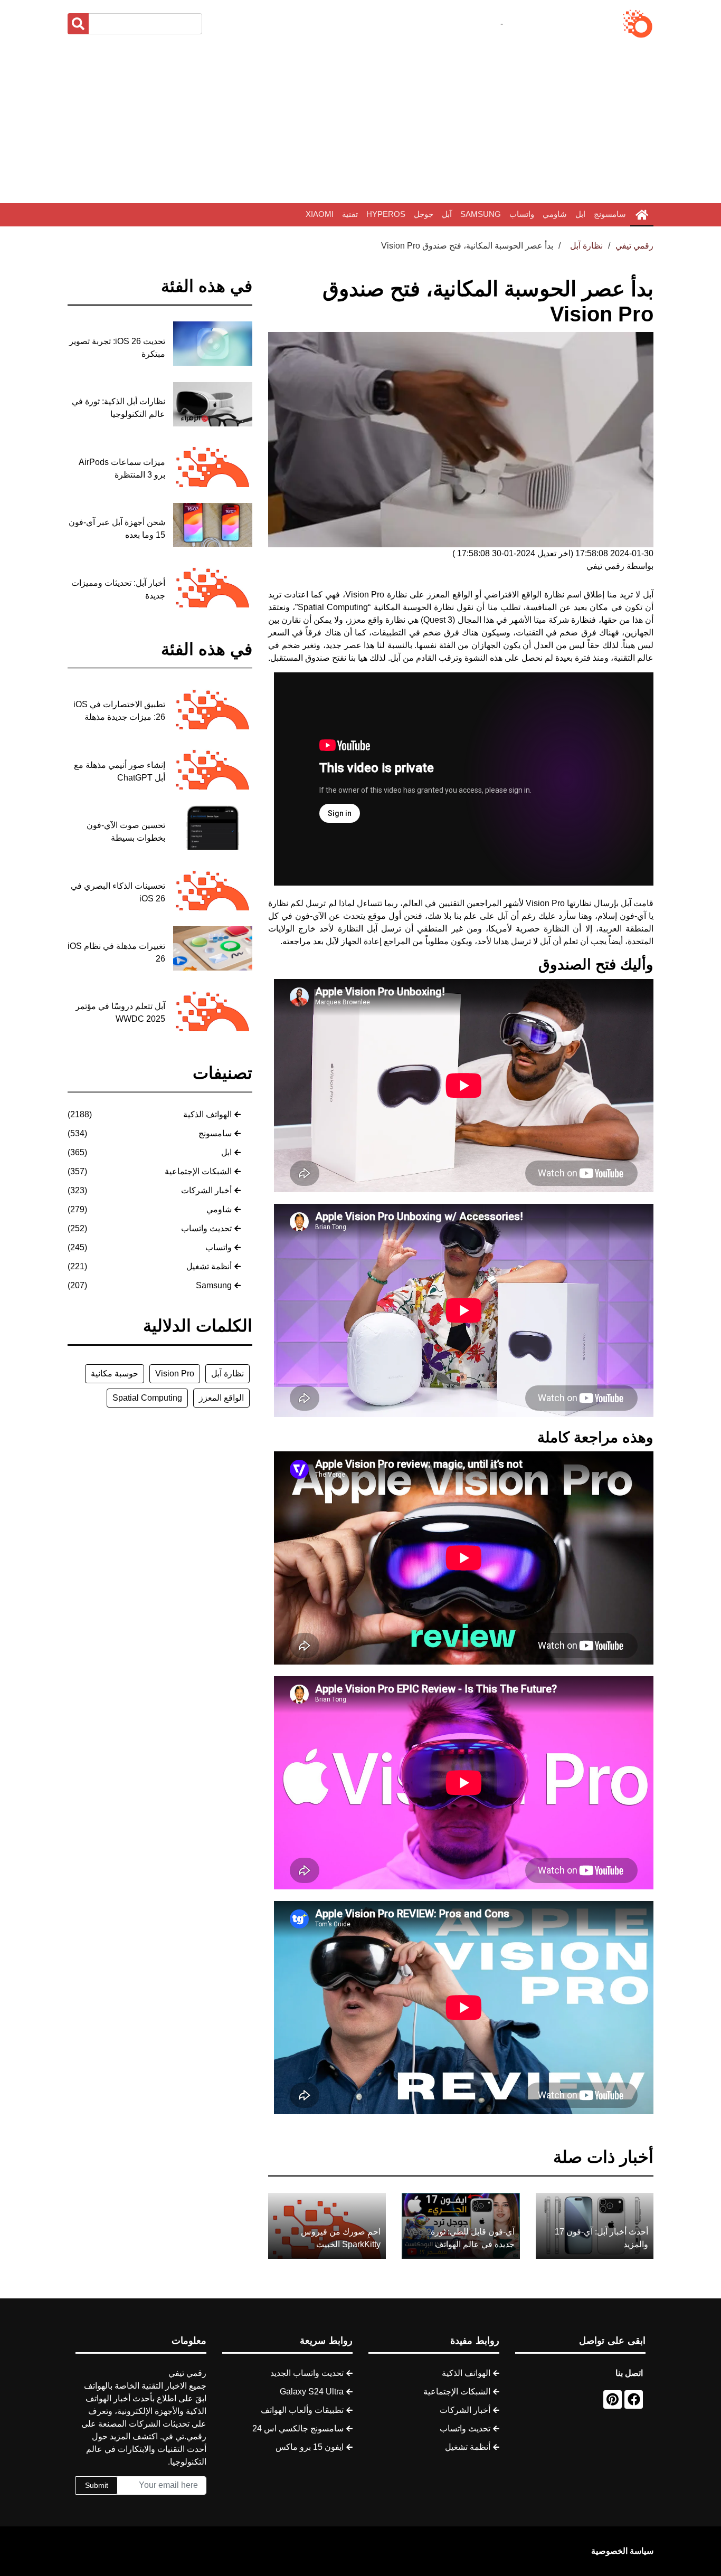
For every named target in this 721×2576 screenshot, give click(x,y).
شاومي (555, 214)
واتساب (522, 214)
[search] (78, 24)
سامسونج (610, 214)
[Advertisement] (360, 121)
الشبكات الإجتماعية (198, 1171)
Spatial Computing (147, 1398)
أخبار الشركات (206, 1190)
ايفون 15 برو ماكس (310, 2447)
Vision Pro (175, 1373)
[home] (642, 215)
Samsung (481, 214)
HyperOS (386, 214)
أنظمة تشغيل (209, 1266)
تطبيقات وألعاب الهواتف (302, 2410)
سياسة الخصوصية (622, 2551)
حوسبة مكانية (115, 1373)
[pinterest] (613, 2399)
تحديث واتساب (206, 1228)
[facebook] (634, 2399)
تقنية (350, 214)
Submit (97, 2485)
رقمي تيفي (634, 246)
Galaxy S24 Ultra (312, 2392)
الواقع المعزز (221, 1398)
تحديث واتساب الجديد (307, 2373)
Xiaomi (320, 214)
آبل (447, 214)
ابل (580, 214)
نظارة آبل (227, 1373)
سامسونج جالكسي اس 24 (298, 2428)
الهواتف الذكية (207, 1114)
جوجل (424, 214)
